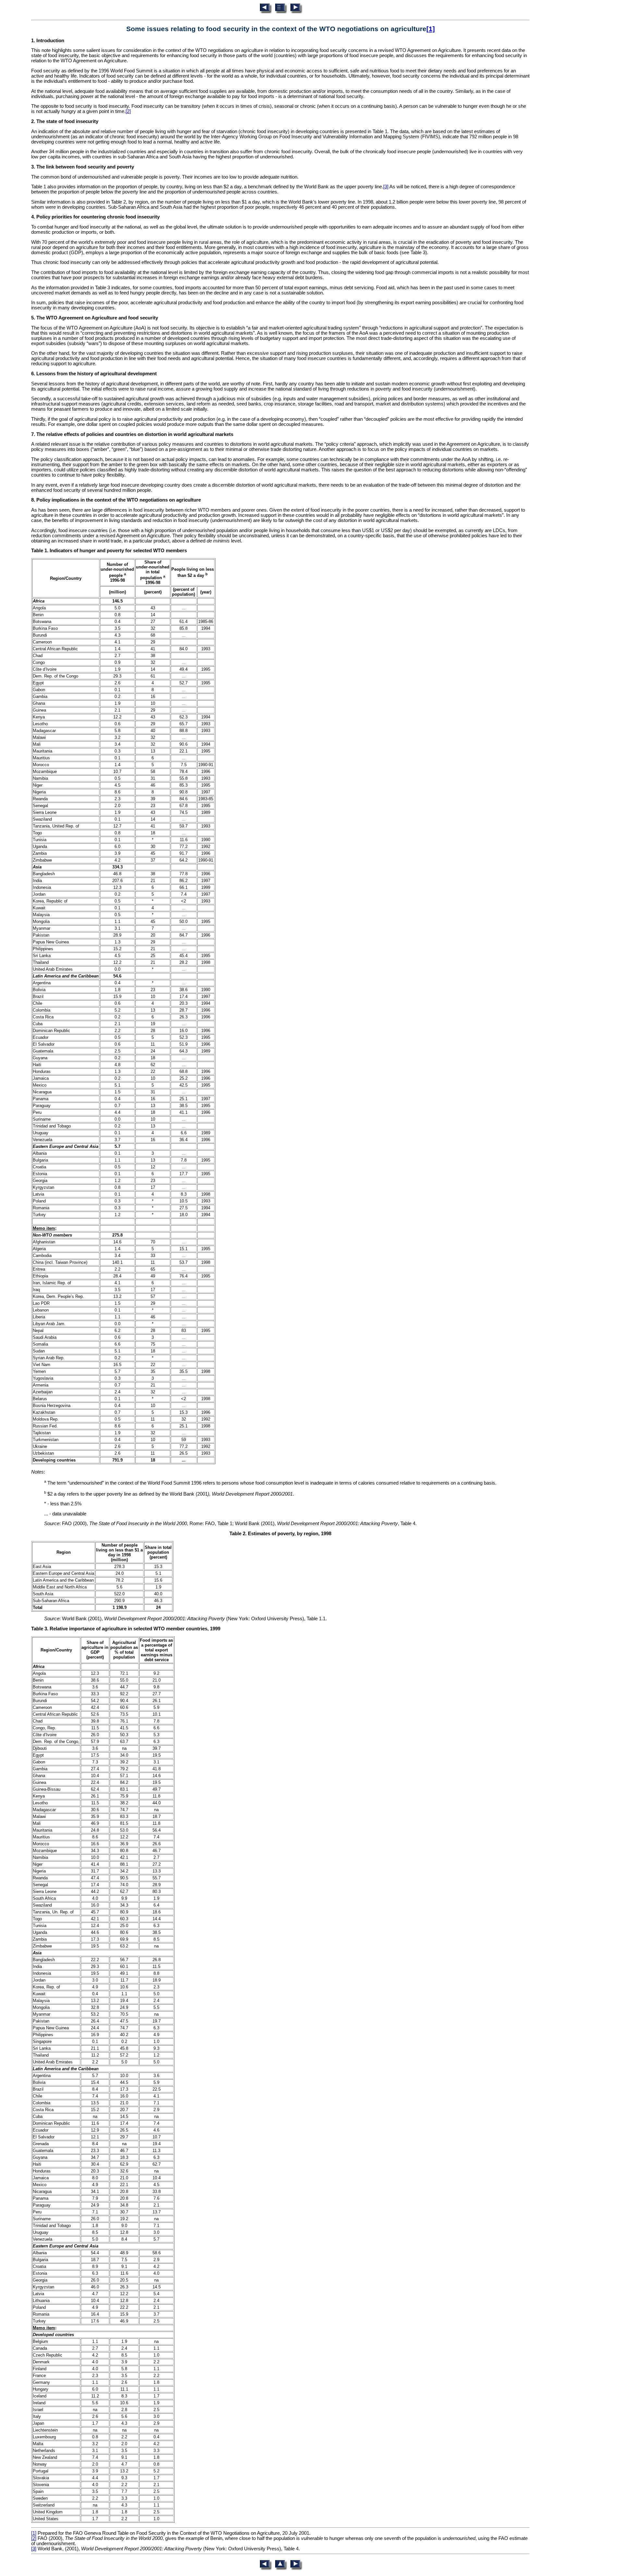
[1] (431, 29)
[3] (386, 187)
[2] (128, 111)
